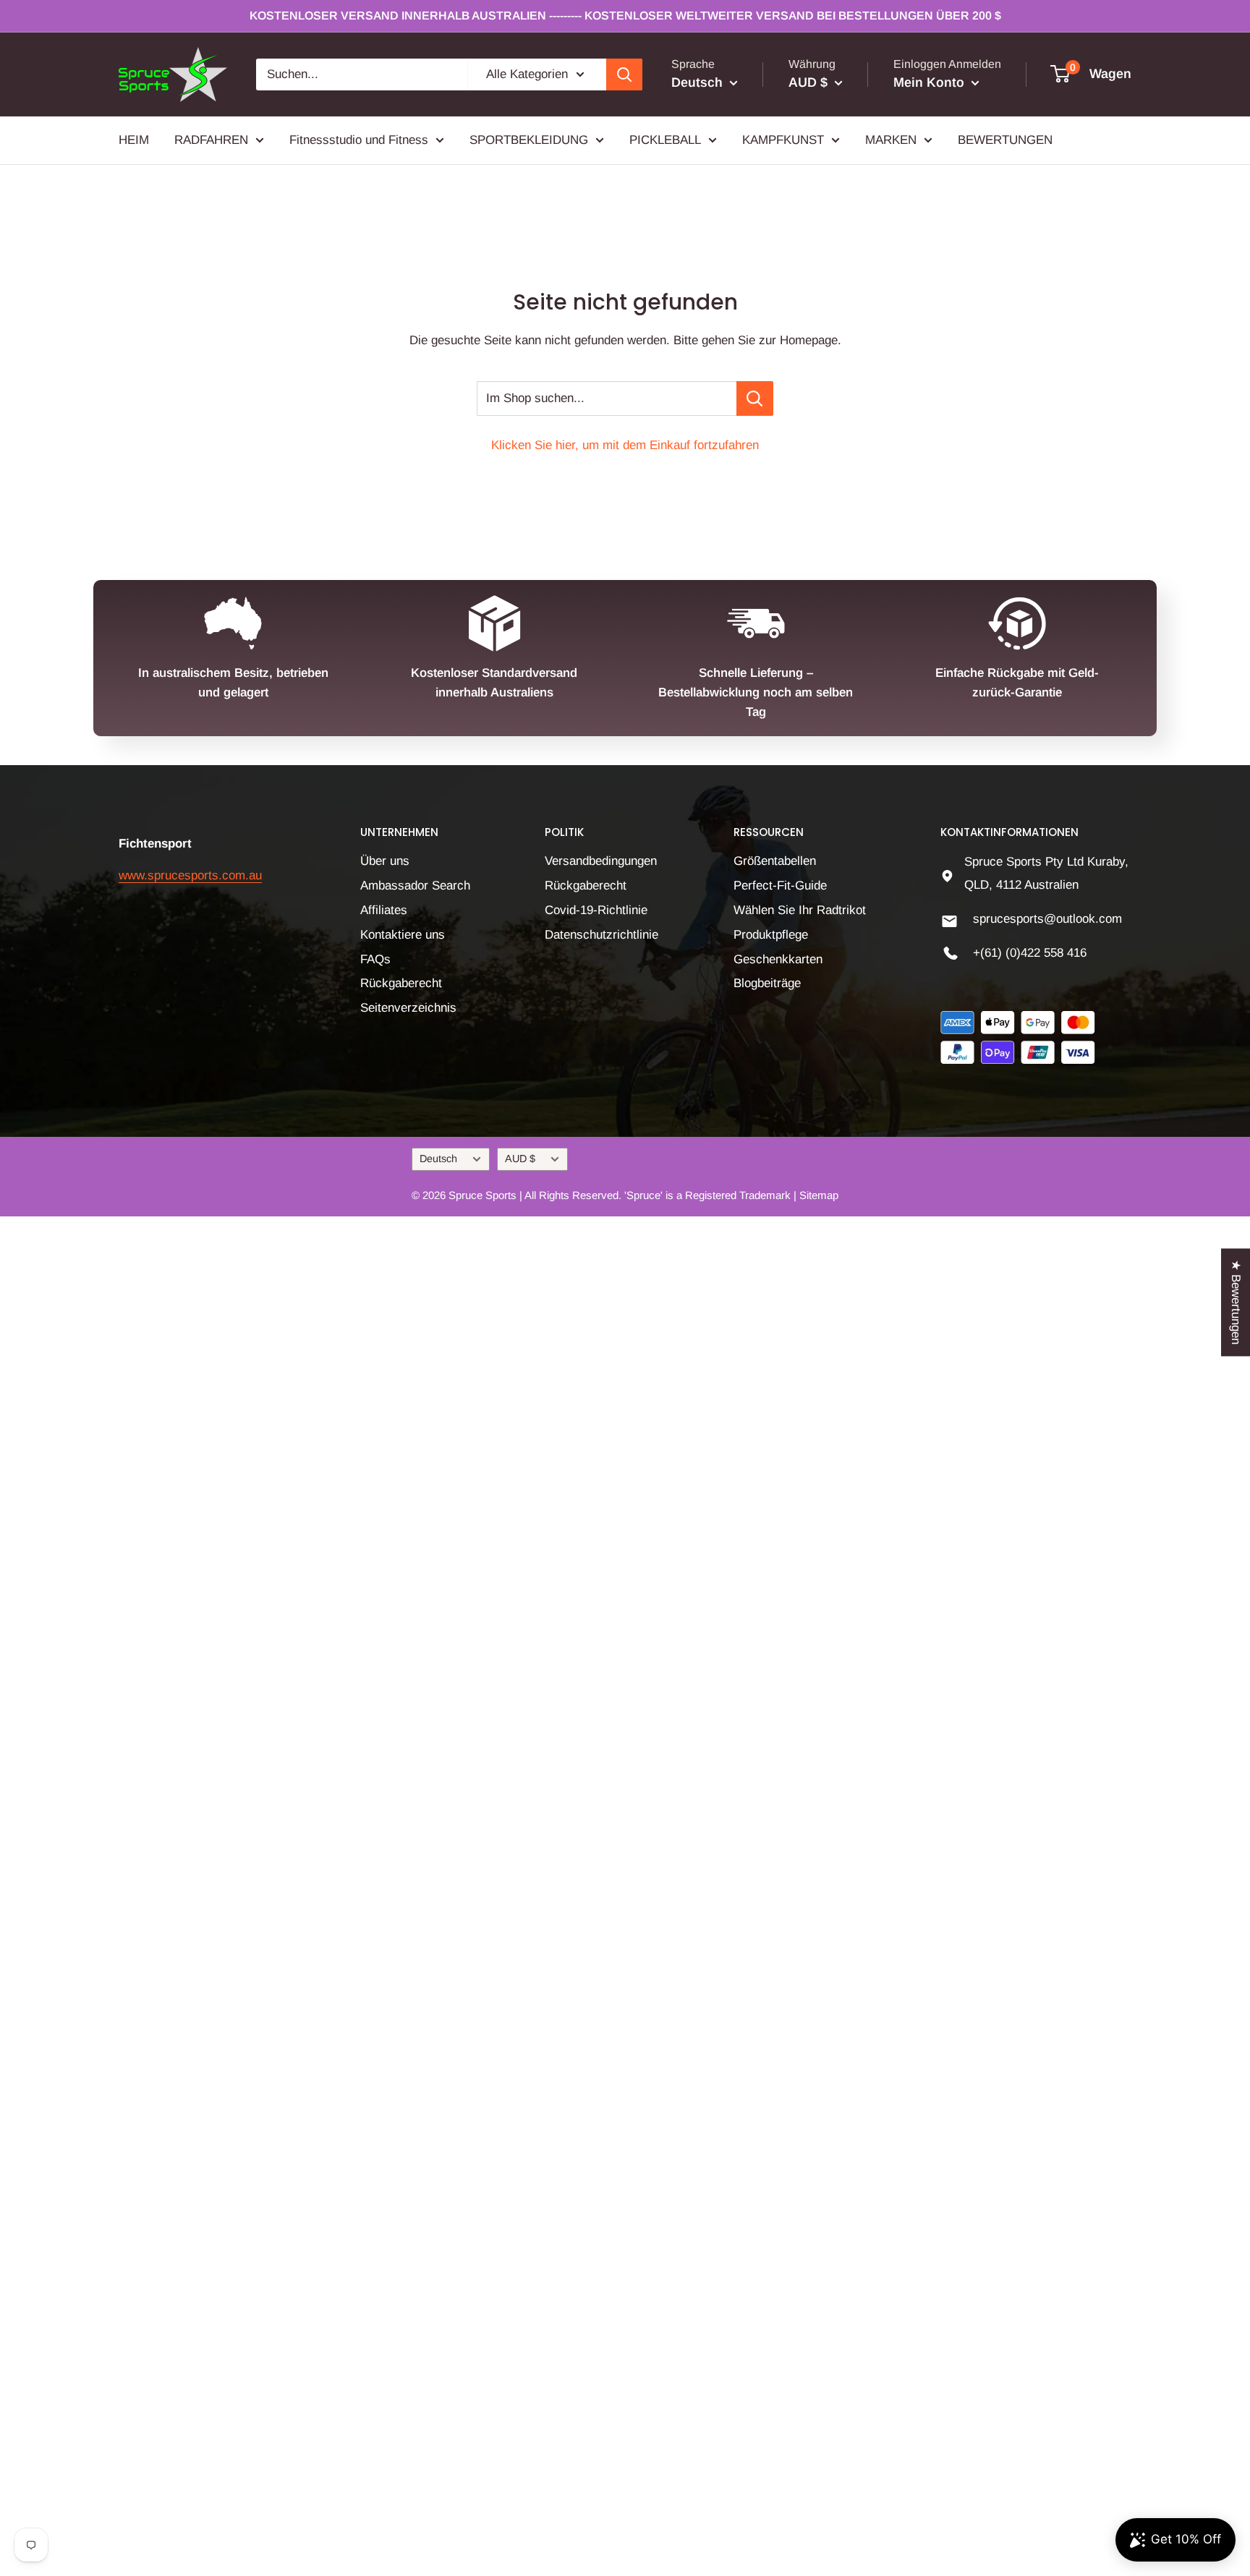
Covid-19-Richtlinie (596, 910)
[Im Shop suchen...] (755, 398)
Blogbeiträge (767, 983)
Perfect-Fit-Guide (780, 886)
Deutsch (438, 1159)
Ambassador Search (415, 886)
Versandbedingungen (601, 861)
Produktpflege (771, 935)
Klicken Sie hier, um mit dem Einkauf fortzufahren (625, 445)
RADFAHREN (211, 139)
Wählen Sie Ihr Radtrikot (800, 910)
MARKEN (891, 139)
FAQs (375, 959)
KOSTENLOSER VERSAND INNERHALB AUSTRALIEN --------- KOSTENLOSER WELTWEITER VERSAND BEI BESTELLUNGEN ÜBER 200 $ (625, 16)
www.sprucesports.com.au (190, 875)
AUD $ (520, 1159)
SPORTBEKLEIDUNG (529, 139)
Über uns (385, 861)
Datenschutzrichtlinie (601, 935)
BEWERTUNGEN (1005, 139)
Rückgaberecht (401, 983)
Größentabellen (775, 861)
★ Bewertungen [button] (1236, 1302)
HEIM (134, 139)
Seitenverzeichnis (408, 1008)
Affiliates (384, 910)
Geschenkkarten (778, 959)
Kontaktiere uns (403, 935)
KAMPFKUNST (783, 139)
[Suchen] (624, 74)
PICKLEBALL (665, 139)
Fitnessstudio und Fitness (359, 139)
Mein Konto (931, 82)
